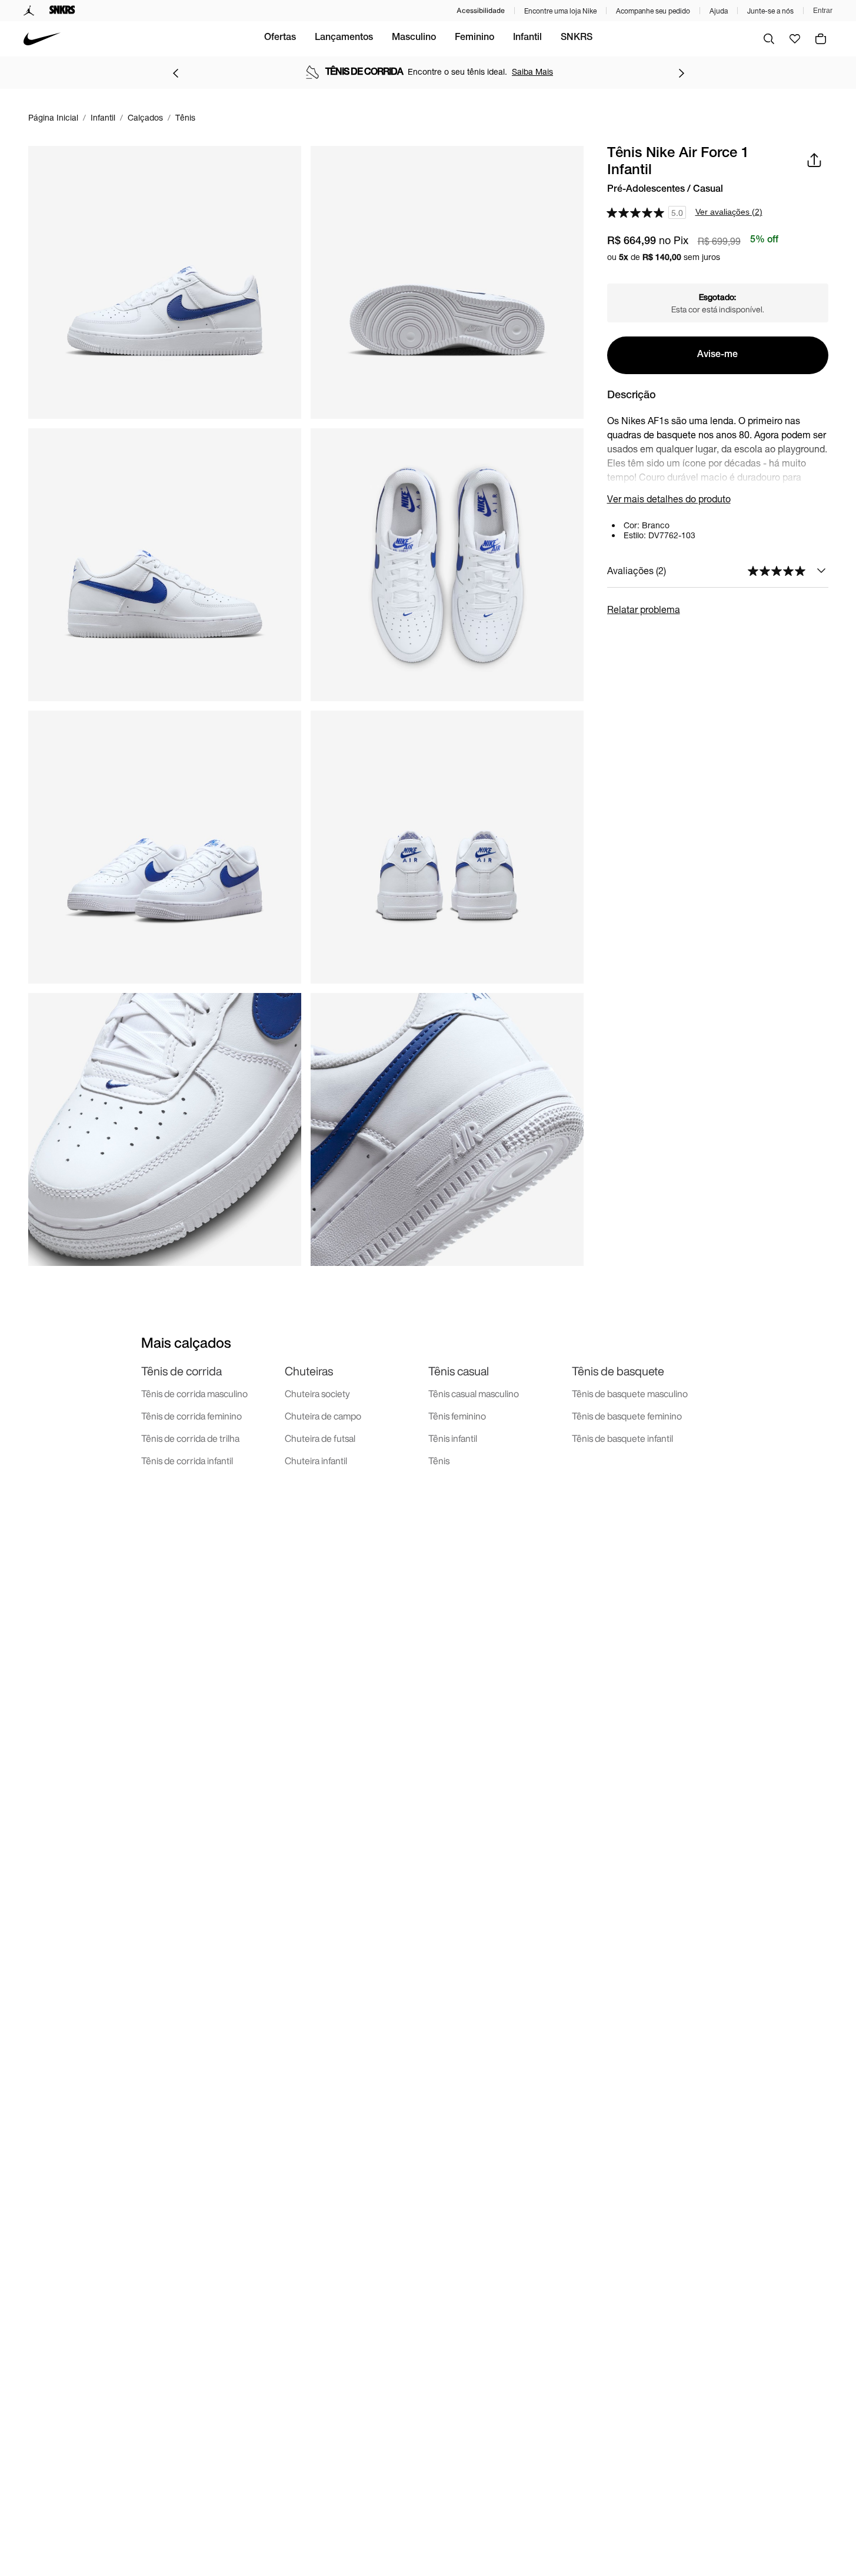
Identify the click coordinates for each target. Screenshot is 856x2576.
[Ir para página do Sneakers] (62, 11)
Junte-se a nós (770, 11)
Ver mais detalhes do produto (669, 499)
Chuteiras (309, 1371)
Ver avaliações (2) (729, 212)
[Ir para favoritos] (795, 39)
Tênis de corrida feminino (191, 1416)
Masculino (414, 38)
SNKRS (577, 38)
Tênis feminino (457, 1416)
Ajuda (719, 11)
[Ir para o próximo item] (681, 73)
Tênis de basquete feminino (627, 1416)
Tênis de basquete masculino (630, 1394)
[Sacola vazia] (821, 39)
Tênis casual (459, 1371)
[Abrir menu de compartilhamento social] (814, 160)
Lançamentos (344, 38)
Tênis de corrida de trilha (190, 1438)
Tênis (439, 1461)
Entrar (823, 11)
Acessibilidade (481, 10)
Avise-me (717, 355)
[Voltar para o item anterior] (175, 73)
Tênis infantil (453, 1438)
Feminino (474, 38)
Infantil (527, 38)
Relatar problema (644, 609)
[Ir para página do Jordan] (29, 11)
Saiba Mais (532, 71)
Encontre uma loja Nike (560, 11)
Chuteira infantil (316, 1461)
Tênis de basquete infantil (622, 1438)
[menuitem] (280, 39)
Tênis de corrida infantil (187, 1461)
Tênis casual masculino (474, 1394)
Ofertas (280, 38)
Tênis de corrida (181, 1371)
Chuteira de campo (323, 1416)
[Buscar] (769, 39)
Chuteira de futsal (320, 1438)
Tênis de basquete (618, 1371)
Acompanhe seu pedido (653, 11)
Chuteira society (317, 1394)
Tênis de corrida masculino (194, 1394)
